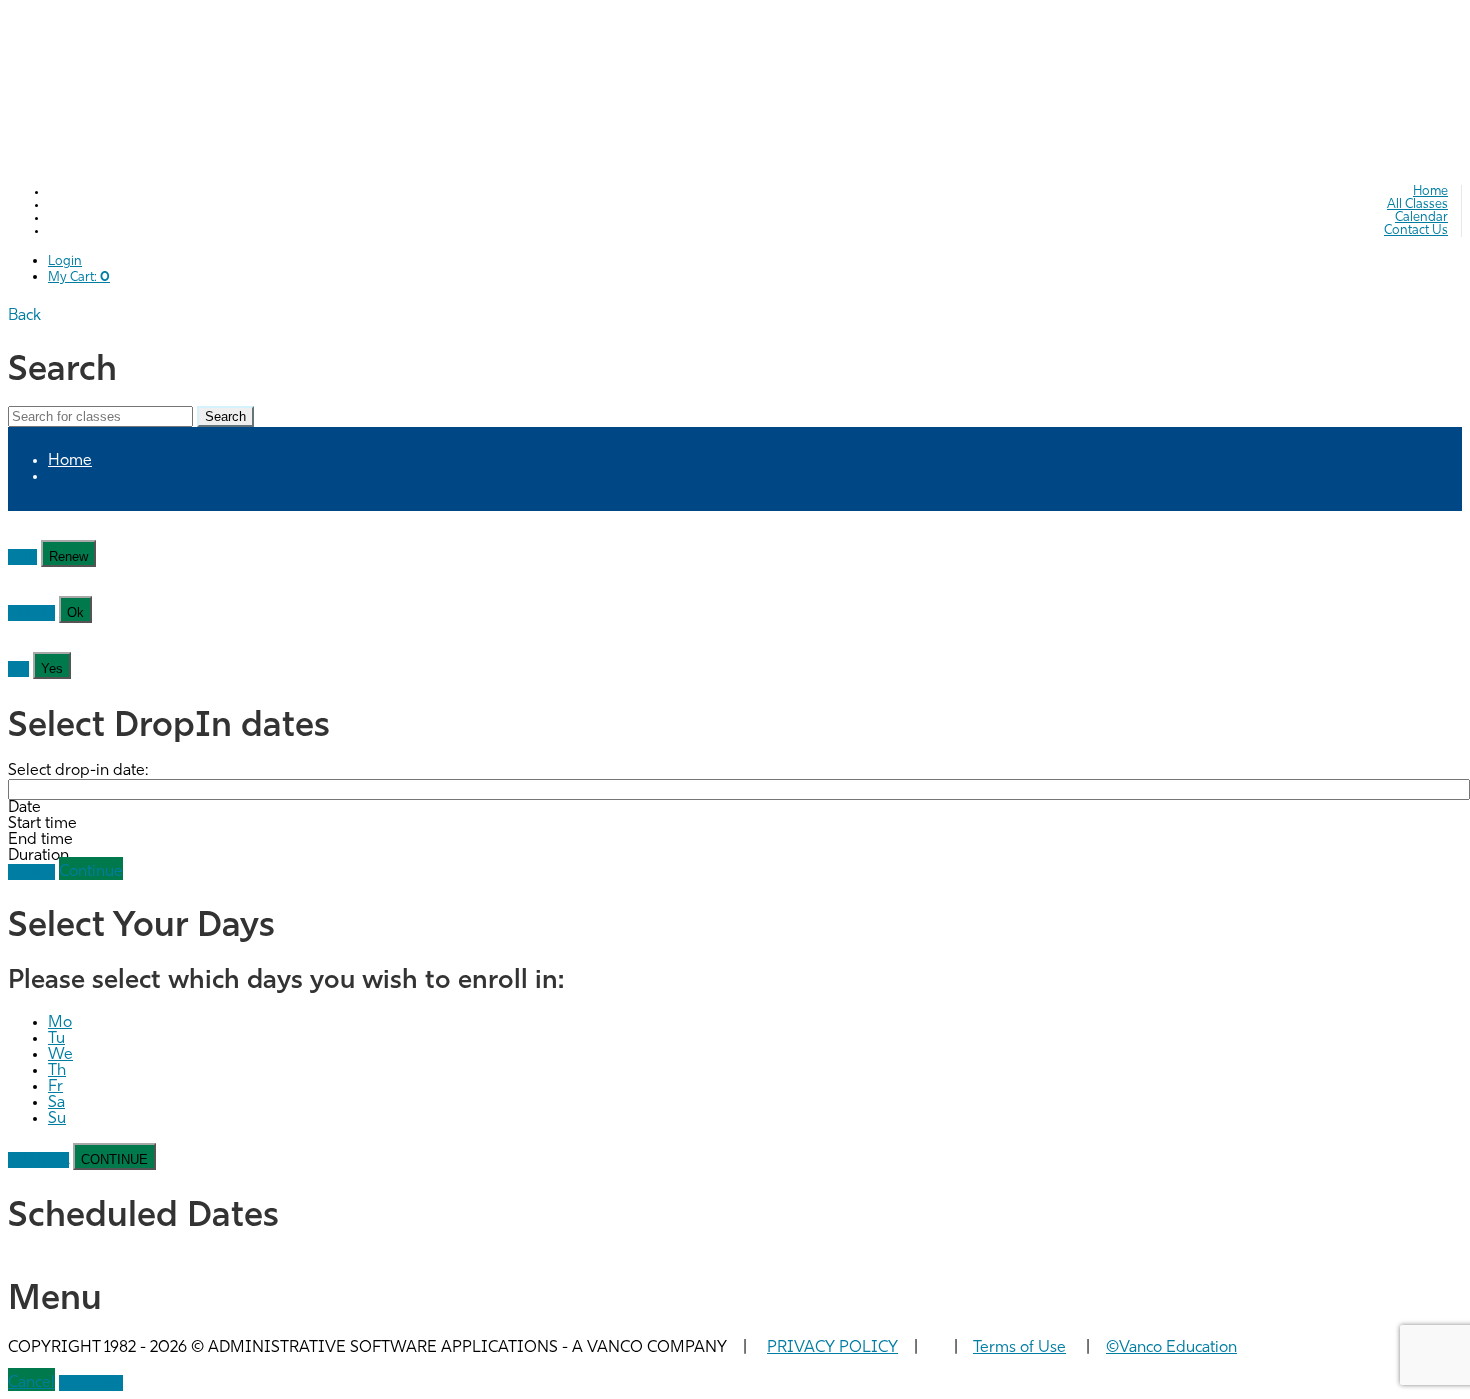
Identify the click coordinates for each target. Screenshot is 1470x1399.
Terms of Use (1019, 1348)
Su (57, 1119)
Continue (91, 872)
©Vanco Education (1171, 1348)
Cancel (31, 613)
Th (57, 1071)
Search (225, 416)
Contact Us (1416, 230)
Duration (38, 856)
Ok (75, 612)
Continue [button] (91, 1383)
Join (22, 557)
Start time (42, 824)
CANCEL (38, 1160)
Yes (52, 668)
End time (40, 840)
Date (24, 808)
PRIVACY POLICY (832, 1348)
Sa (56, 1103)
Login (65, 261)
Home (1430, 191)
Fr (55, 1087)
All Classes (1417, 204)
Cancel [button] (31, 1383)
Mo (60, 1023)
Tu (56, 1039)
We (60, 1055)
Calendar (1421, 217)
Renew (68, 556)
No (18, 669)
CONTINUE (114, 1159)
